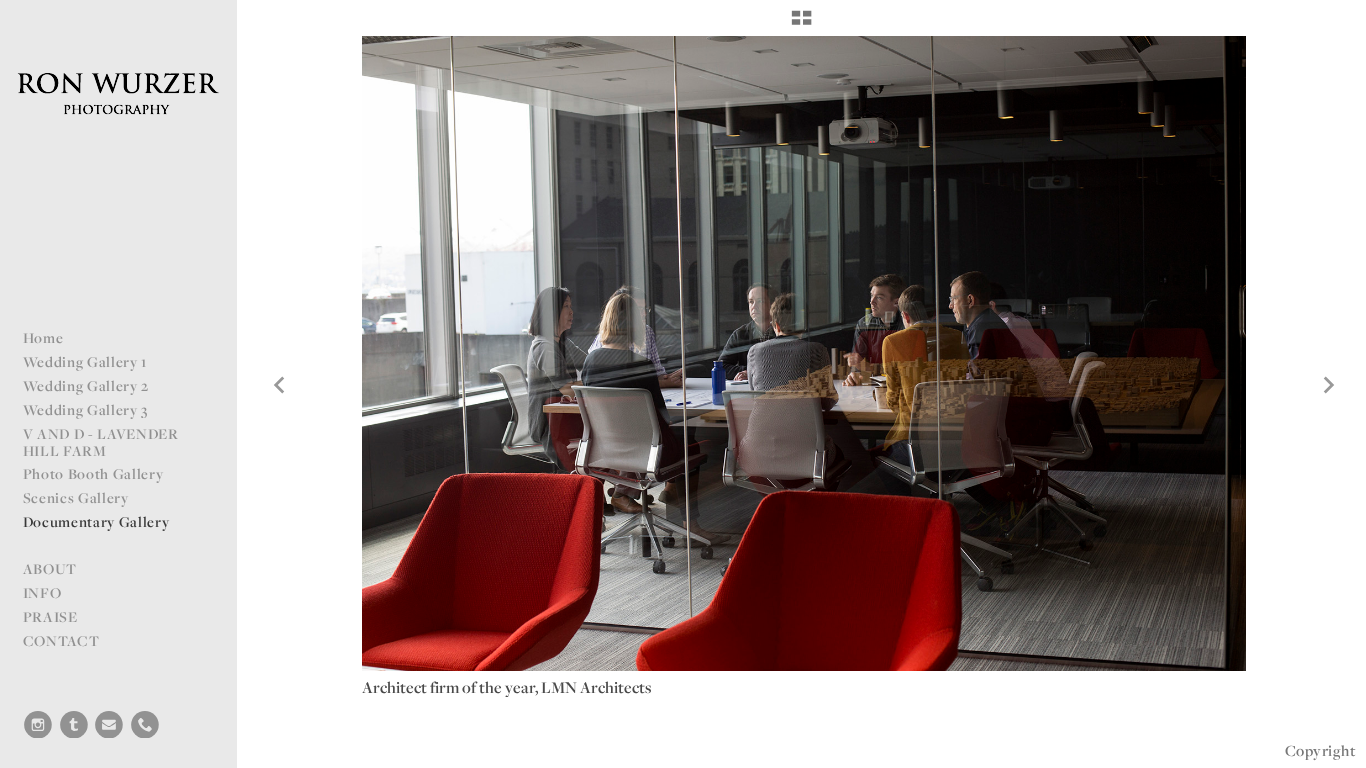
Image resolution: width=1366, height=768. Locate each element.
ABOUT (50, 568)
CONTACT (61, 640)
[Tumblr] (74, 725)
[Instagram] (38, 725)
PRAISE (50, 616)
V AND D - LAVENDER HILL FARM (101, 442)
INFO (42, 592)
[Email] (109, 725)
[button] (801, 25)
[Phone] (145, 725)
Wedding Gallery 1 (85, 361)
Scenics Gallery (76, 497)
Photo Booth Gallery (93, 473)
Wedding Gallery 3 (86, 409)
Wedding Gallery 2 (86, 385)
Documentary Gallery (96, 521)
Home (43, 337)
